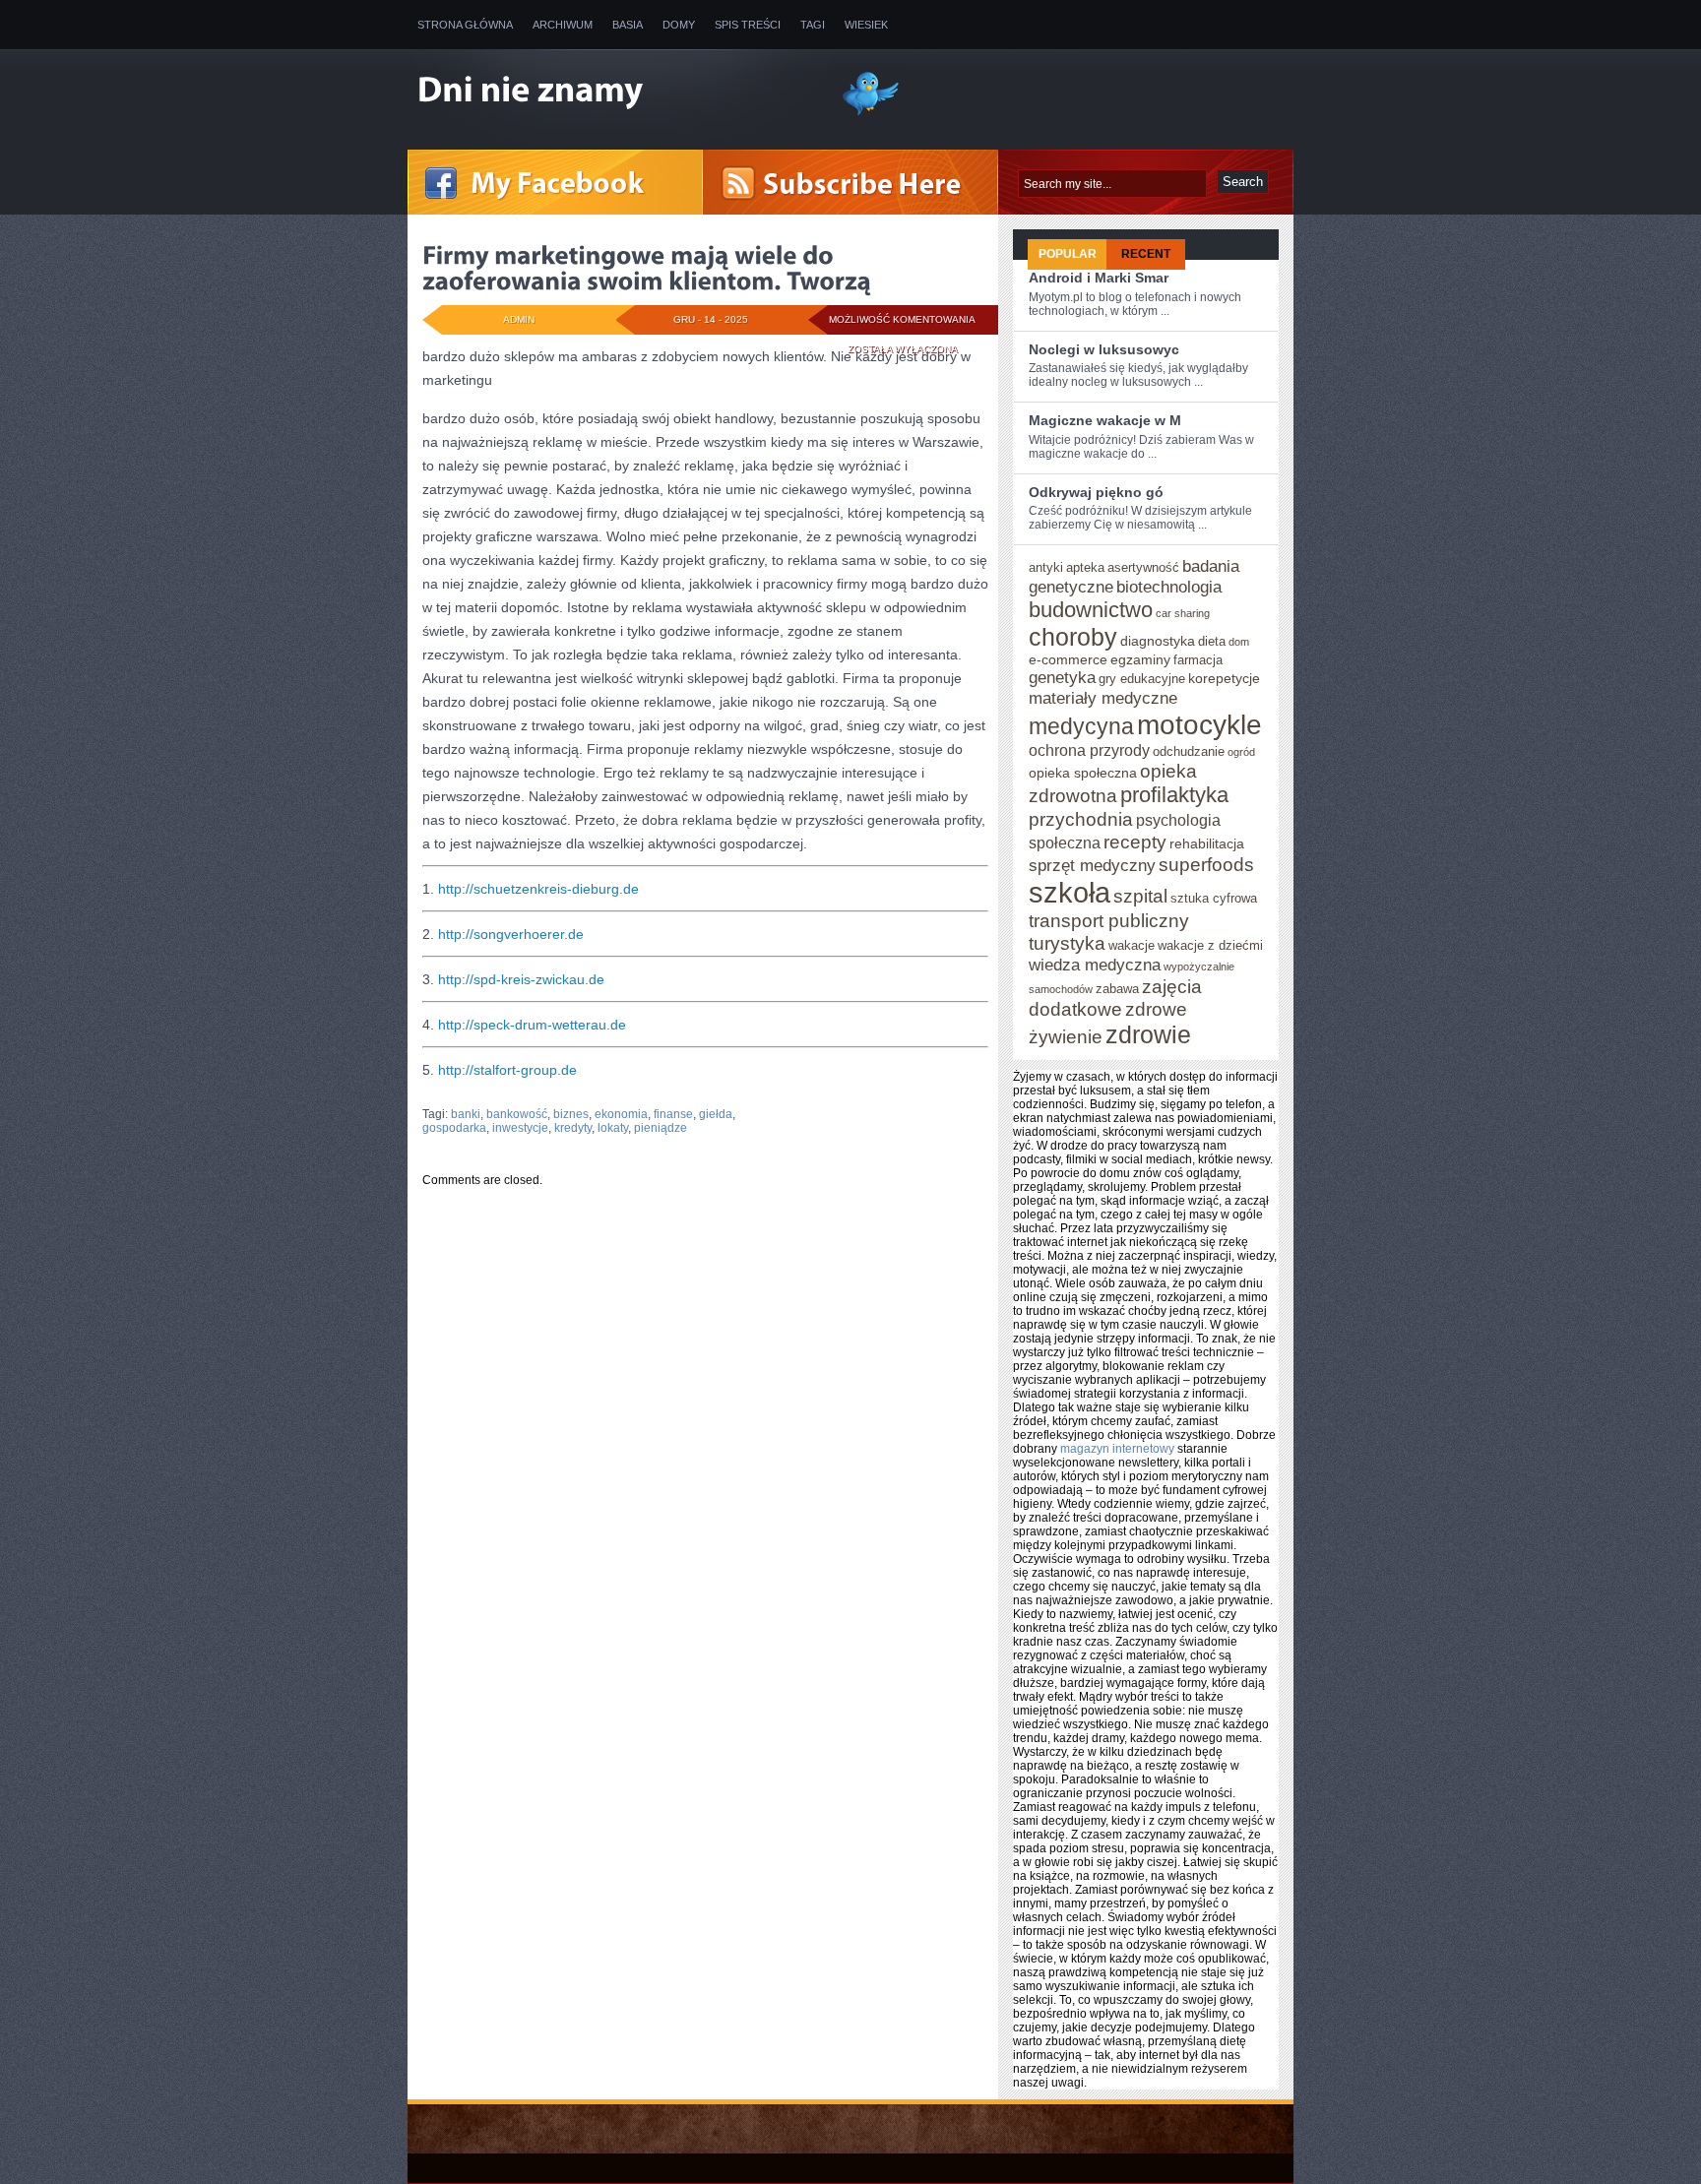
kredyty (573, 1128)
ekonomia (621, 1114)
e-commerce (1068, 659)
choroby (1073, 637)
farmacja (1198, 660)
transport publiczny (1109, 920)
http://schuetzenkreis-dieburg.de (538, 889)
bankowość (517, 1114)
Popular (1068, 254)
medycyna (1081, 726)
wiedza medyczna (1095, 965)
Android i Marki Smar (1099, 278)
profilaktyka (1174, 795)
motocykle (1199, 724)
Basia (628, 25)
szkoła (1070, 892)
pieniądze (661, 1128)
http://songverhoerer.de (511, 934)
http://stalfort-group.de (507, 1070)
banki (466, 1114)
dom (1239, 642)
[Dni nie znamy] (614, 92)
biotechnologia (1169, 587)
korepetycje (1224, 678)
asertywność (1143, 567)
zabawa (1117, 989)
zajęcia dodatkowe (1115, 998)
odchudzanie (1189, 751)
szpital (1140, 896)
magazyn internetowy (1117, 1449)
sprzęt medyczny (1092, 865)
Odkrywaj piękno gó (1096, 492)
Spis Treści (748, 25)
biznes (571, 1114)
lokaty (613, 1128)
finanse (673, 1114)
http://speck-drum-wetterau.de (532, 1025)
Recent (1146, 254)
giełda (716, 1114)
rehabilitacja (1207, 843)
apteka (1085, 567)
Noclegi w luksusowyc (1104, 349)
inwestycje (520, 1128)
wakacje (1132, 945)
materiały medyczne (1103, 698)
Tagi (813, 25)
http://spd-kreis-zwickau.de (521, 979)
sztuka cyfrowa (1214, 898)
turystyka (1067, 943)
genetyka (1062, 677)
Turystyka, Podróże (561, 1102)
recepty (1135, 842)
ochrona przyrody (1089, 750)
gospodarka (454, 1128)
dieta (1212, 641)
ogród (1241, 752)
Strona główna (465, 25)
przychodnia (1081, 819)
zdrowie (1148, 1034)
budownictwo (1091, 610)
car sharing (1183, 613)
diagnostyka (1158, 641)
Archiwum (563, 25)
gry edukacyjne (1142, 679)
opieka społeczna (1083, 773)
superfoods (1206, 864)
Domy (679, 25)
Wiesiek (866, 25)
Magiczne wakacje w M (1105, 420)
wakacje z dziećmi (1210, 945)
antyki (1046, 567)
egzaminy (1140, 659)
